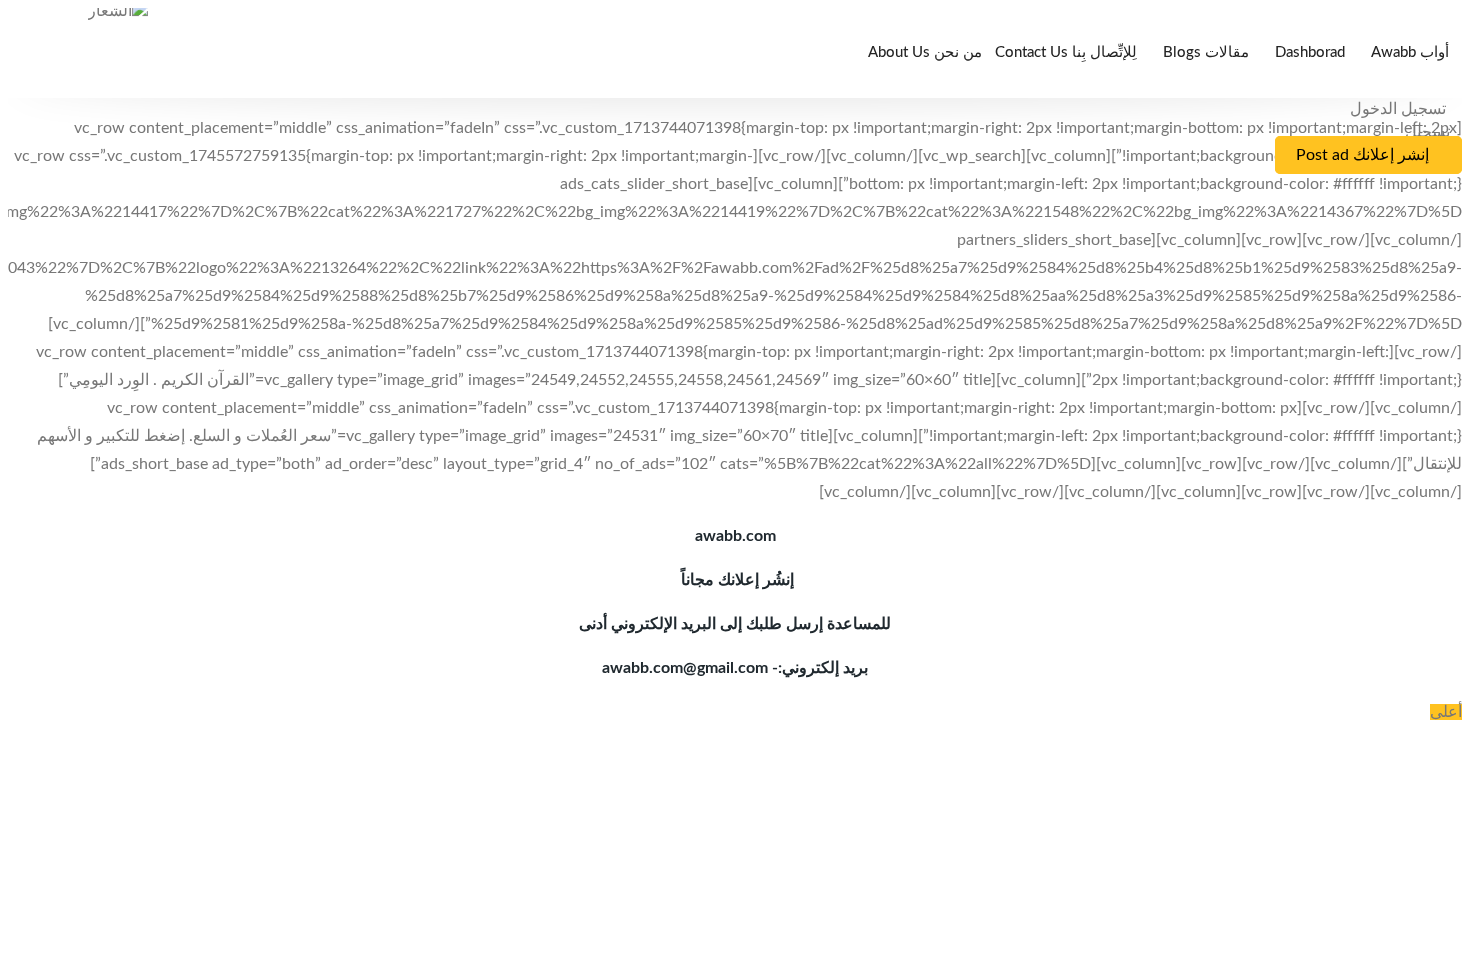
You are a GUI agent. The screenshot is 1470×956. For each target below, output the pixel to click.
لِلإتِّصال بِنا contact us (1066, 52)
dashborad (1310, 52)
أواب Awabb (1410, 52)
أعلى (1446, 712)
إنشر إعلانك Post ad (1362, 155)
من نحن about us (925, 52)
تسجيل (1427, 132)
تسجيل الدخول (1400, 109)
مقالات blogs (1206, 52)
